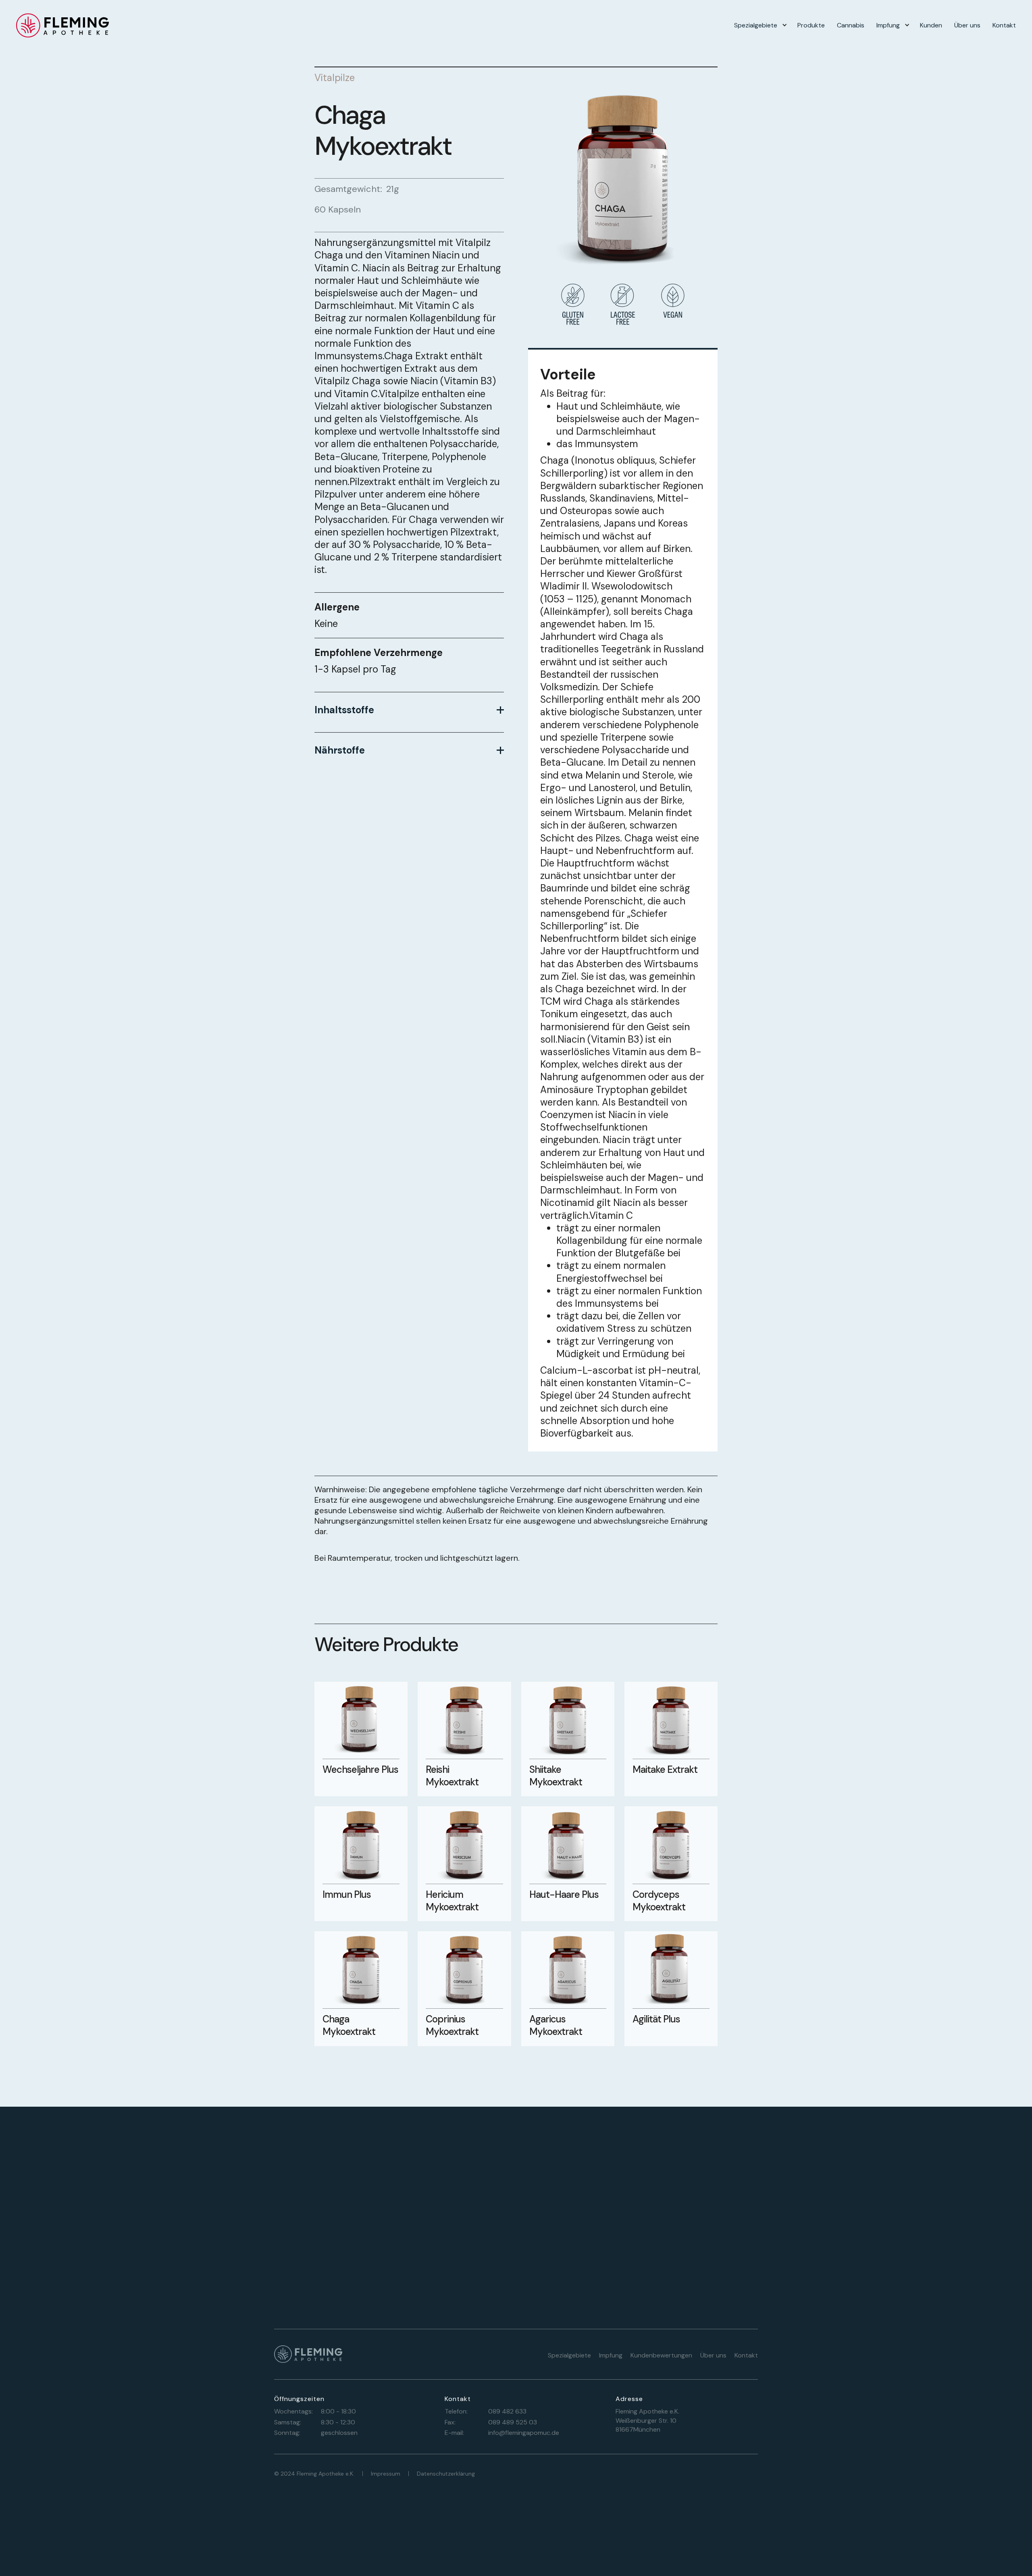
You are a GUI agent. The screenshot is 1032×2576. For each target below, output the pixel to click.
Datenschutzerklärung (446, 2474)
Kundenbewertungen (661, 2355)
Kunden (931, 25)
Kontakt (1004, 25)
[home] (62, 25)
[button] (760, 25)
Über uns (967, 25)
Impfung (888, 25)
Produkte (811, 25)
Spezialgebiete (756, 25)
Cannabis (851, 25)
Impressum (386, 2474)
